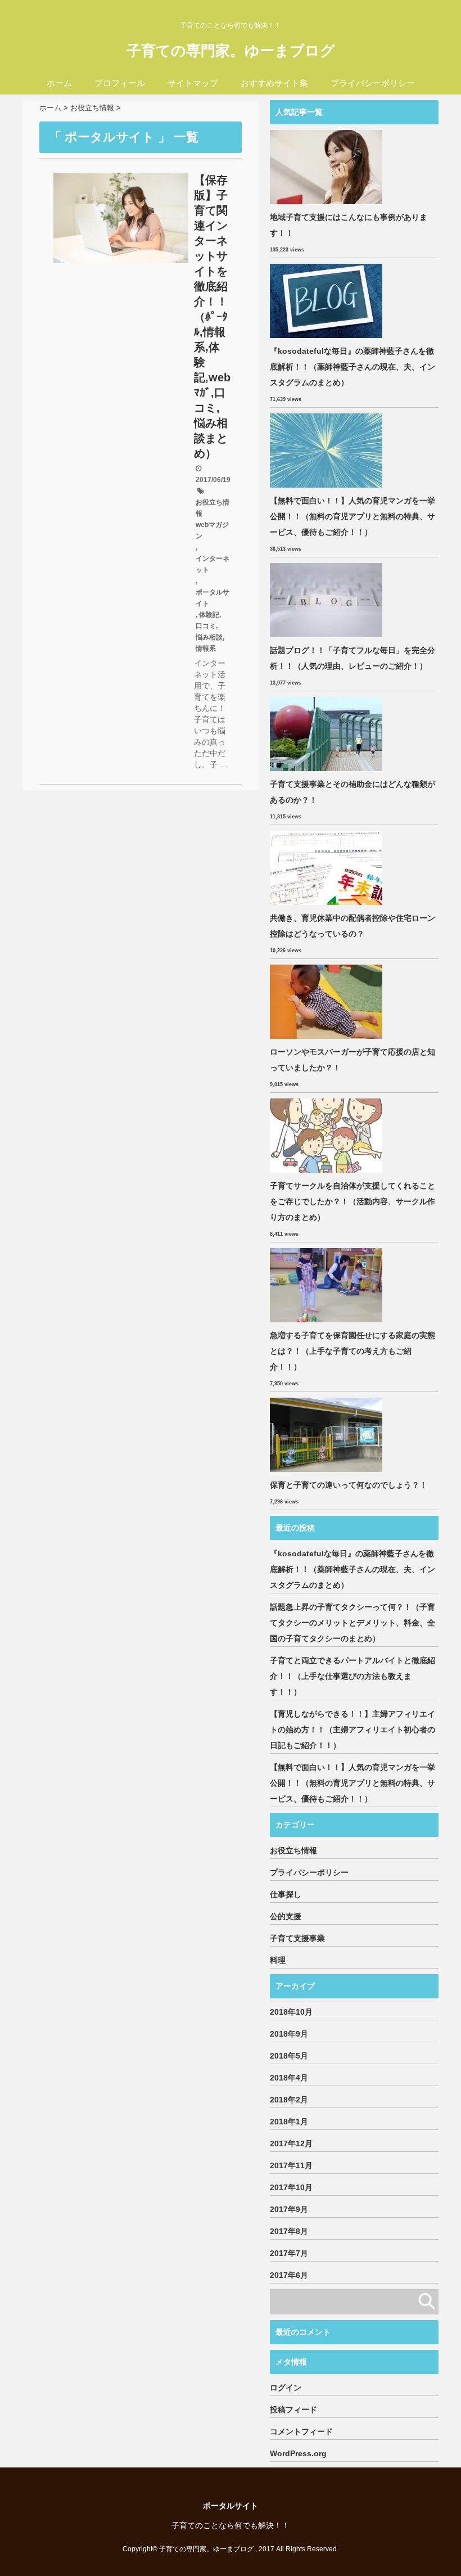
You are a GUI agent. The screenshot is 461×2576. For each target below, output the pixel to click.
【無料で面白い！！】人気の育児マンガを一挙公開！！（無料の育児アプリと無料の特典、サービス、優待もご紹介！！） (352, 516)
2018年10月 (291, 2012)
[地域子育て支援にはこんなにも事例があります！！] (327, 167)
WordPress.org (298, 2453)
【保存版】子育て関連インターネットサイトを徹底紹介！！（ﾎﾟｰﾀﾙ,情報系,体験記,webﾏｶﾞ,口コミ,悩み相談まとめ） (212, 317)
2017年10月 (291, 2187)
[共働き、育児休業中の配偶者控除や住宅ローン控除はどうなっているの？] (327, 868)
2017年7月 (289, 2253)
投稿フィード (293, 2410)
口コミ (206, 626)
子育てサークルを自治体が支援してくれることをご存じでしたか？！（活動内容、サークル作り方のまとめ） (352, 1201)
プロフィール (120, 83)
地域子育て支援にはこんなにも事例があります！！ (349, 225)
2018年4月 (289, 2078)
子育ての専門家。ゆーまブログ (231, 51)
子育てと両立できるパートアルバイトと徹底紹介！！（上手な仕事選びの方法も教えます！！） (352, 1676)
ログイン (286, 2388)
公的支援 (286, 1916)
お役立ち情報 (213, 508)
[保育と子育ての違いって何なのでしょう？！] (327, 1435)
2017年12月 (291, 2143)
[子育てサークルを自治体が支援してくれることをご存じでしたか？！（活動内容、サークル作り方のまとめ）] (327, 1136)
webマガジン (212, 530)
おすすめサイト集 (274, 83)
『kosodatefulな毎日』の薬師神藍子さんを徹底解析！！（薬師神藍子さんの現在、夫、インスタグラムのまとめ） (352, 367)
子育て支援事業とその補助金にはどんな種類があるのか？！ (352, 792)
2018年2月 (289, 2100)
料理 (278, 1960)
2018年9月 (289, 2034)
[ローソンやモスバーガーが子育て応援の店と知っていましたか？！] (327, 1002)
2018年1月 (289, 2122)
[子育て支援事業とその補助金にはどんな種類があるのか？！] (327, 734)
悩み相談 (209, 637)
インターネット (213, 564)
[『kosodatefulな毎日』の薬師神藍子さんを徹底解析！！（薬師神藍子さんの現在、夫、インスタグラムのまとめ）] (327, 301)
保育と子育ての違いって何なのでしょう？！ (349, 1485)
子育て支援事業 (297, 1938)
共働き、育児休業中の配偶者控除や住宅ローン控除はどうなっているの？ (352, 926)
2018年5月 (289, 2056)
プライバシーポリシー (373, 83)
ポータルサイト (213, 598)
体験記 (209, 615)
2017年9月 (289, 2209)
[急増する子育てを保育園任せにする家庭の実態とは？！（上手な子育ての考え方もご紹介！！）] (327, 1285)
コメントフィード (301, 2431)
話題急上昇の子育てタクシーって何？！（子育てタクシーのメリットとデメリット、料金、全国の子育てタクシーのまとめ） (352, 1623)
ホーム (59, 83)
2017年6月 (289, 2275)
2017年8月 (289, 2231)
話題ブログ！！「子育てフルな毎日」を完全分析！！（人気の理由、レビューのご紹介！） (352, 658)
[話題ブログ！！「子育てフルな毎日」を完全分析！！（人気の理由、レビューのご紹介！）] (327, 600)
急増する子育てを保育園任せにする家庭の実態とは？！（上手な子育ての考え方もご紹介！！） (352, 1351)
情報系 (206, 648)
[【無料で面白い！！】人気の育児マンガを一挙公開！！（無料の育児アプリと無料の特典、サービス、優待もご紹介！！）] (327, 451)
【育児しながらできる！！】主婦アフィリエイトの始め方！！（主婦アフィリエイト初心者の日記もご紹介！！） (352, 1730)
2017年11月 (291, 2165)
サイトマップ (193, 83)
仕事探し (286, 1894)
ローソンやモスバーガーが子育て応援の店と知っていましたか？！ (352, 1060)
